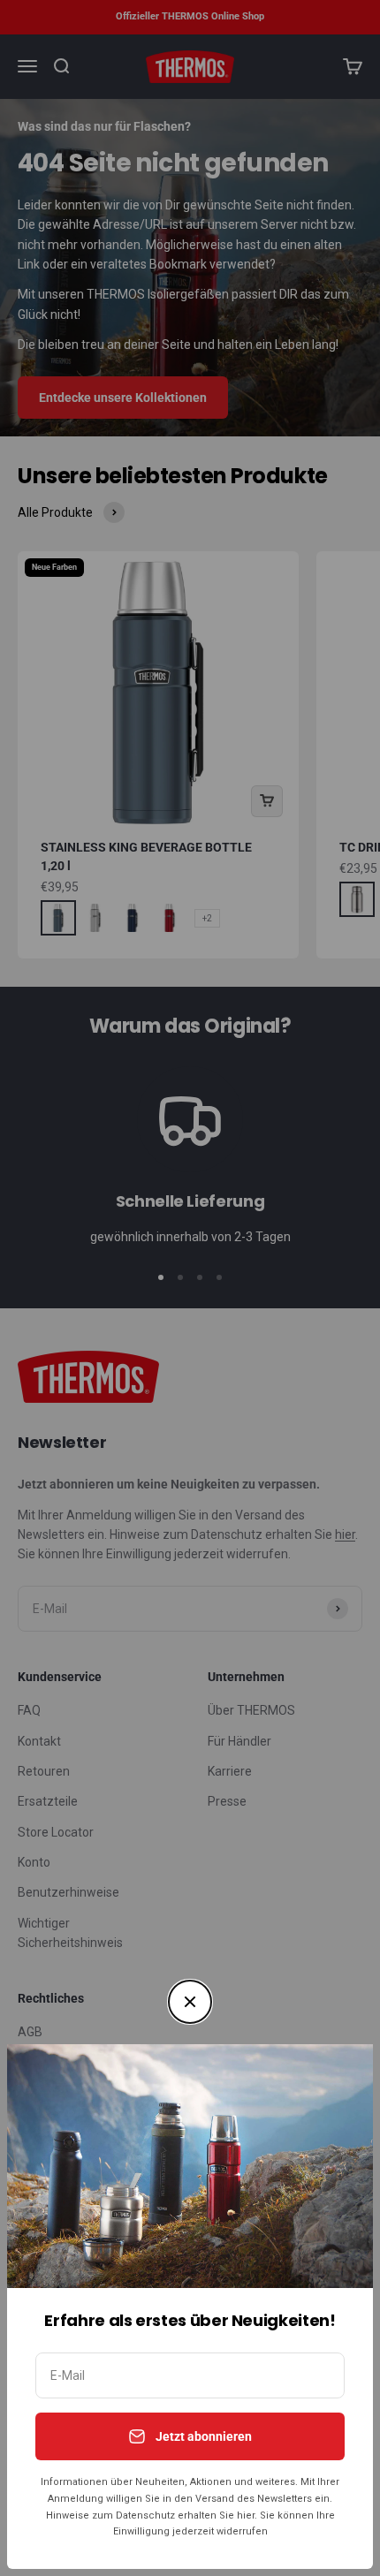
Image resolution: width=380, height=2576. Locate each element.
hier (246, 2515)
